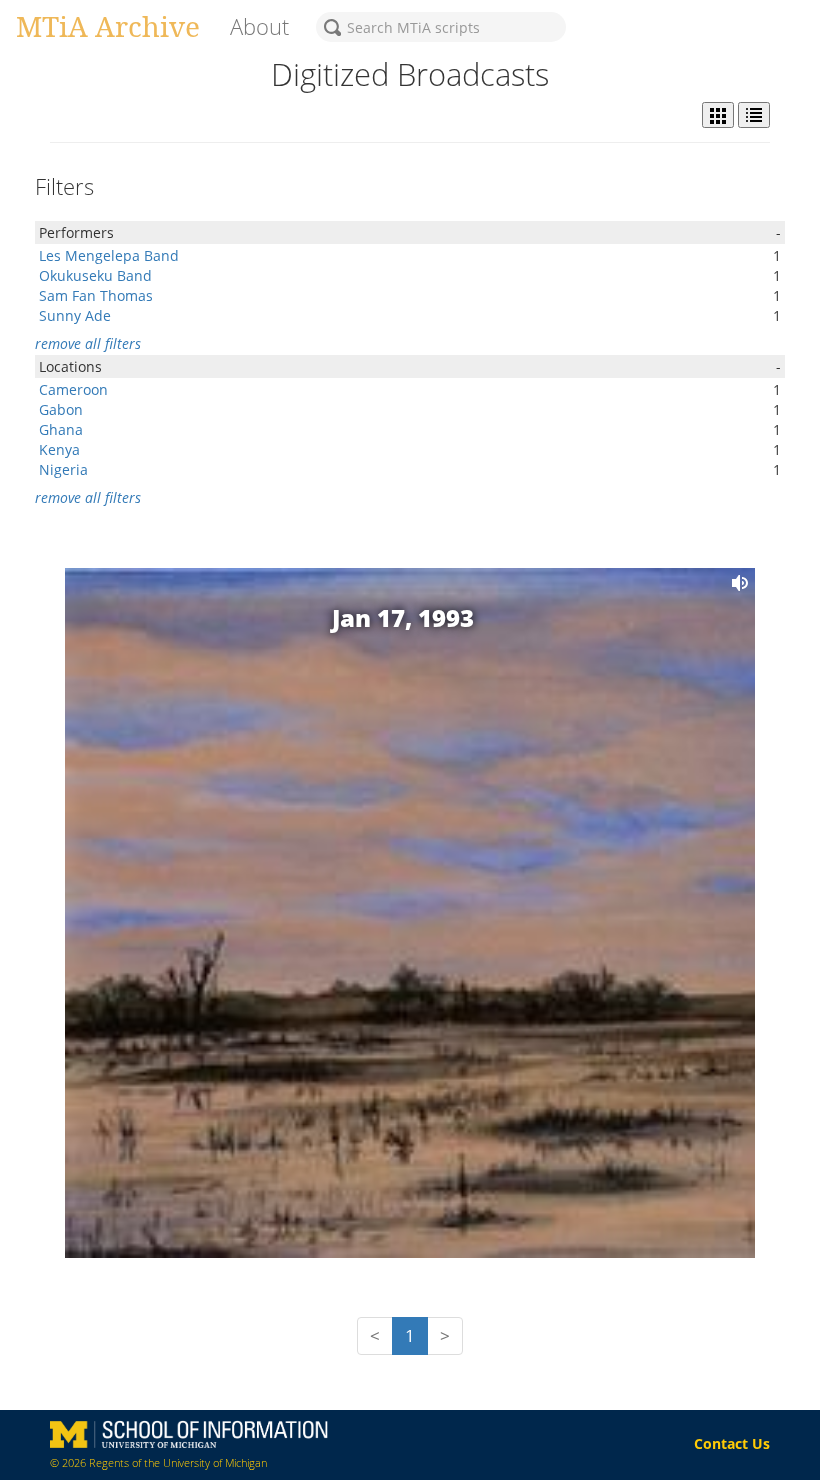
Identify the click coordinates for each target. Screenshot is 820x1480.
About (259, 26)
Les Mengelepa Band (109, 255)
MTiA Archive (108, 26)
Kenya (59, 449)
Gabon (61, 409)
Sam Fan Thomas (96, 295)
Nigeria (63, 469)
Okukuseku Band (95, 275)
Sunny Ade (75, 315)
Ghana (61, 429)
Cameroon (73, 389)
